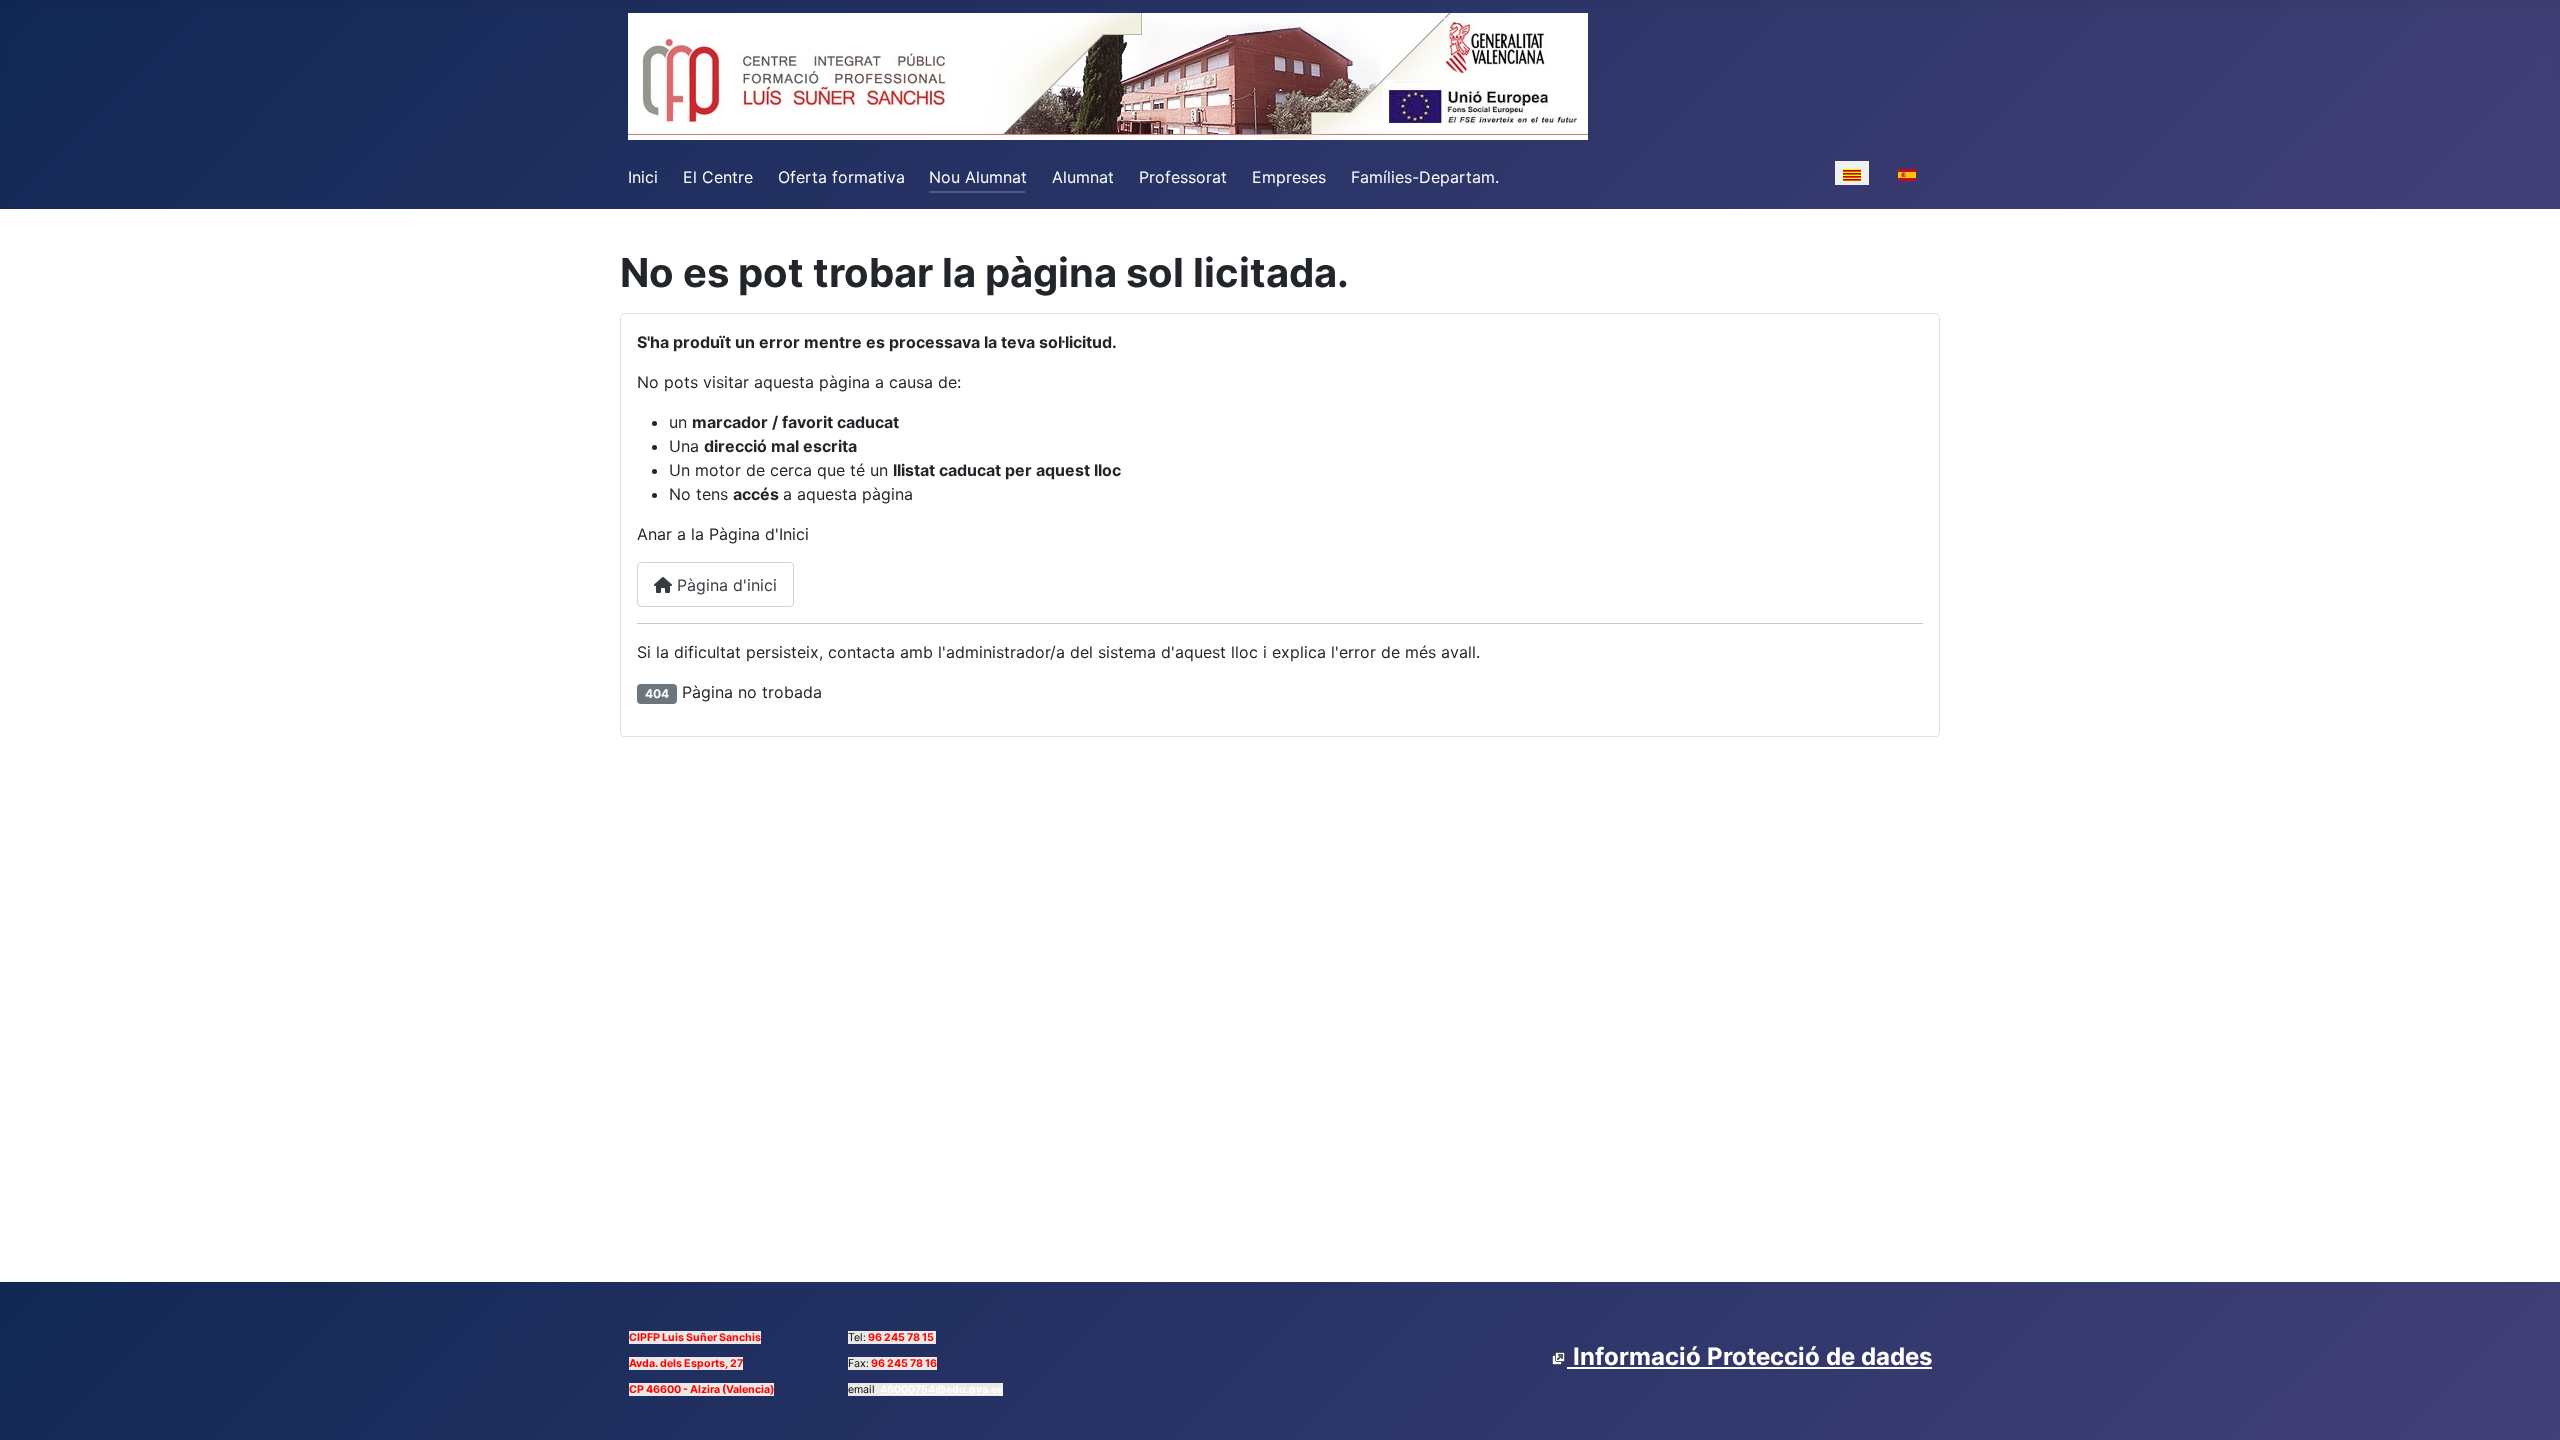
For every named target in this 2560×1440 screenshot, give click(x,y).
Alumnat (1083, 177)
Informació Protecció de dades (1749, 1356)
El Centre (718, 177)
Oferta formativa (841, 177)
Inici (643, 177)
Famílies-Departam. (1425, 177)
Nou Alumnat (978, 177)
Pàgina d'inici (724, 585)
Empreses (1289, 177)
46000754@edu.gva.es (941, 1389)
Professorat (1183, 177)
